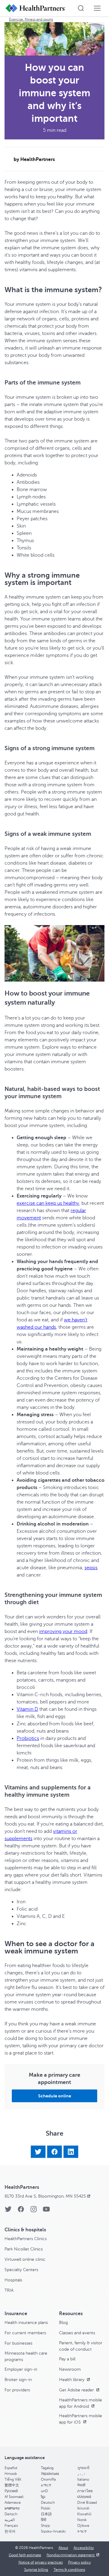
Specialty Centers (21, 2270)
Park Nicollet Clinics (24, 2249)
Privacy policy (79, 2562)
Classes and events (77, 2333)
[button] (54, 2096)
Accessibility (84, 2548)
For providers (17, 2390)
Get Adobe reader (77, 2390)
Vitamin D (27, 1709)
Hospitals (13, 2280)
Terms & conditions (69, 2570)
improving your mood (63, 1631)
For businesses (18, 2343)
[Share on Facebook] (54, 2152)
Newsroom (70, 2369)
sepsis (91, 1568)
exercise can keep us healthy (48, 1203)
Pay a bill (67, 2359)
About (63, 2548)
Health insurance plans (26, 2323)
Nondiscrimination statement (71, 2555)
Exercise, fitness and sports (31, 19)
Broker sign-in (18, 2380)
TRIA (9, 2290)
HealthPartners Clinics (26, 2239)
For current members (25, 2333)
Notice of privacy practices (41, 2562)
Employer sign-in (21, 2369)
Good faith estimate (25, 2555)
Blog (63, 2323)
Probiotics (28, 1738)
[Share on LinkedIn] (71, 2152)
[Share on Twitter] (38, 2152)
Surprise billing (36, 2570)
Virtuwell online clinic (25, 2259)
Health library (72, 2380)
